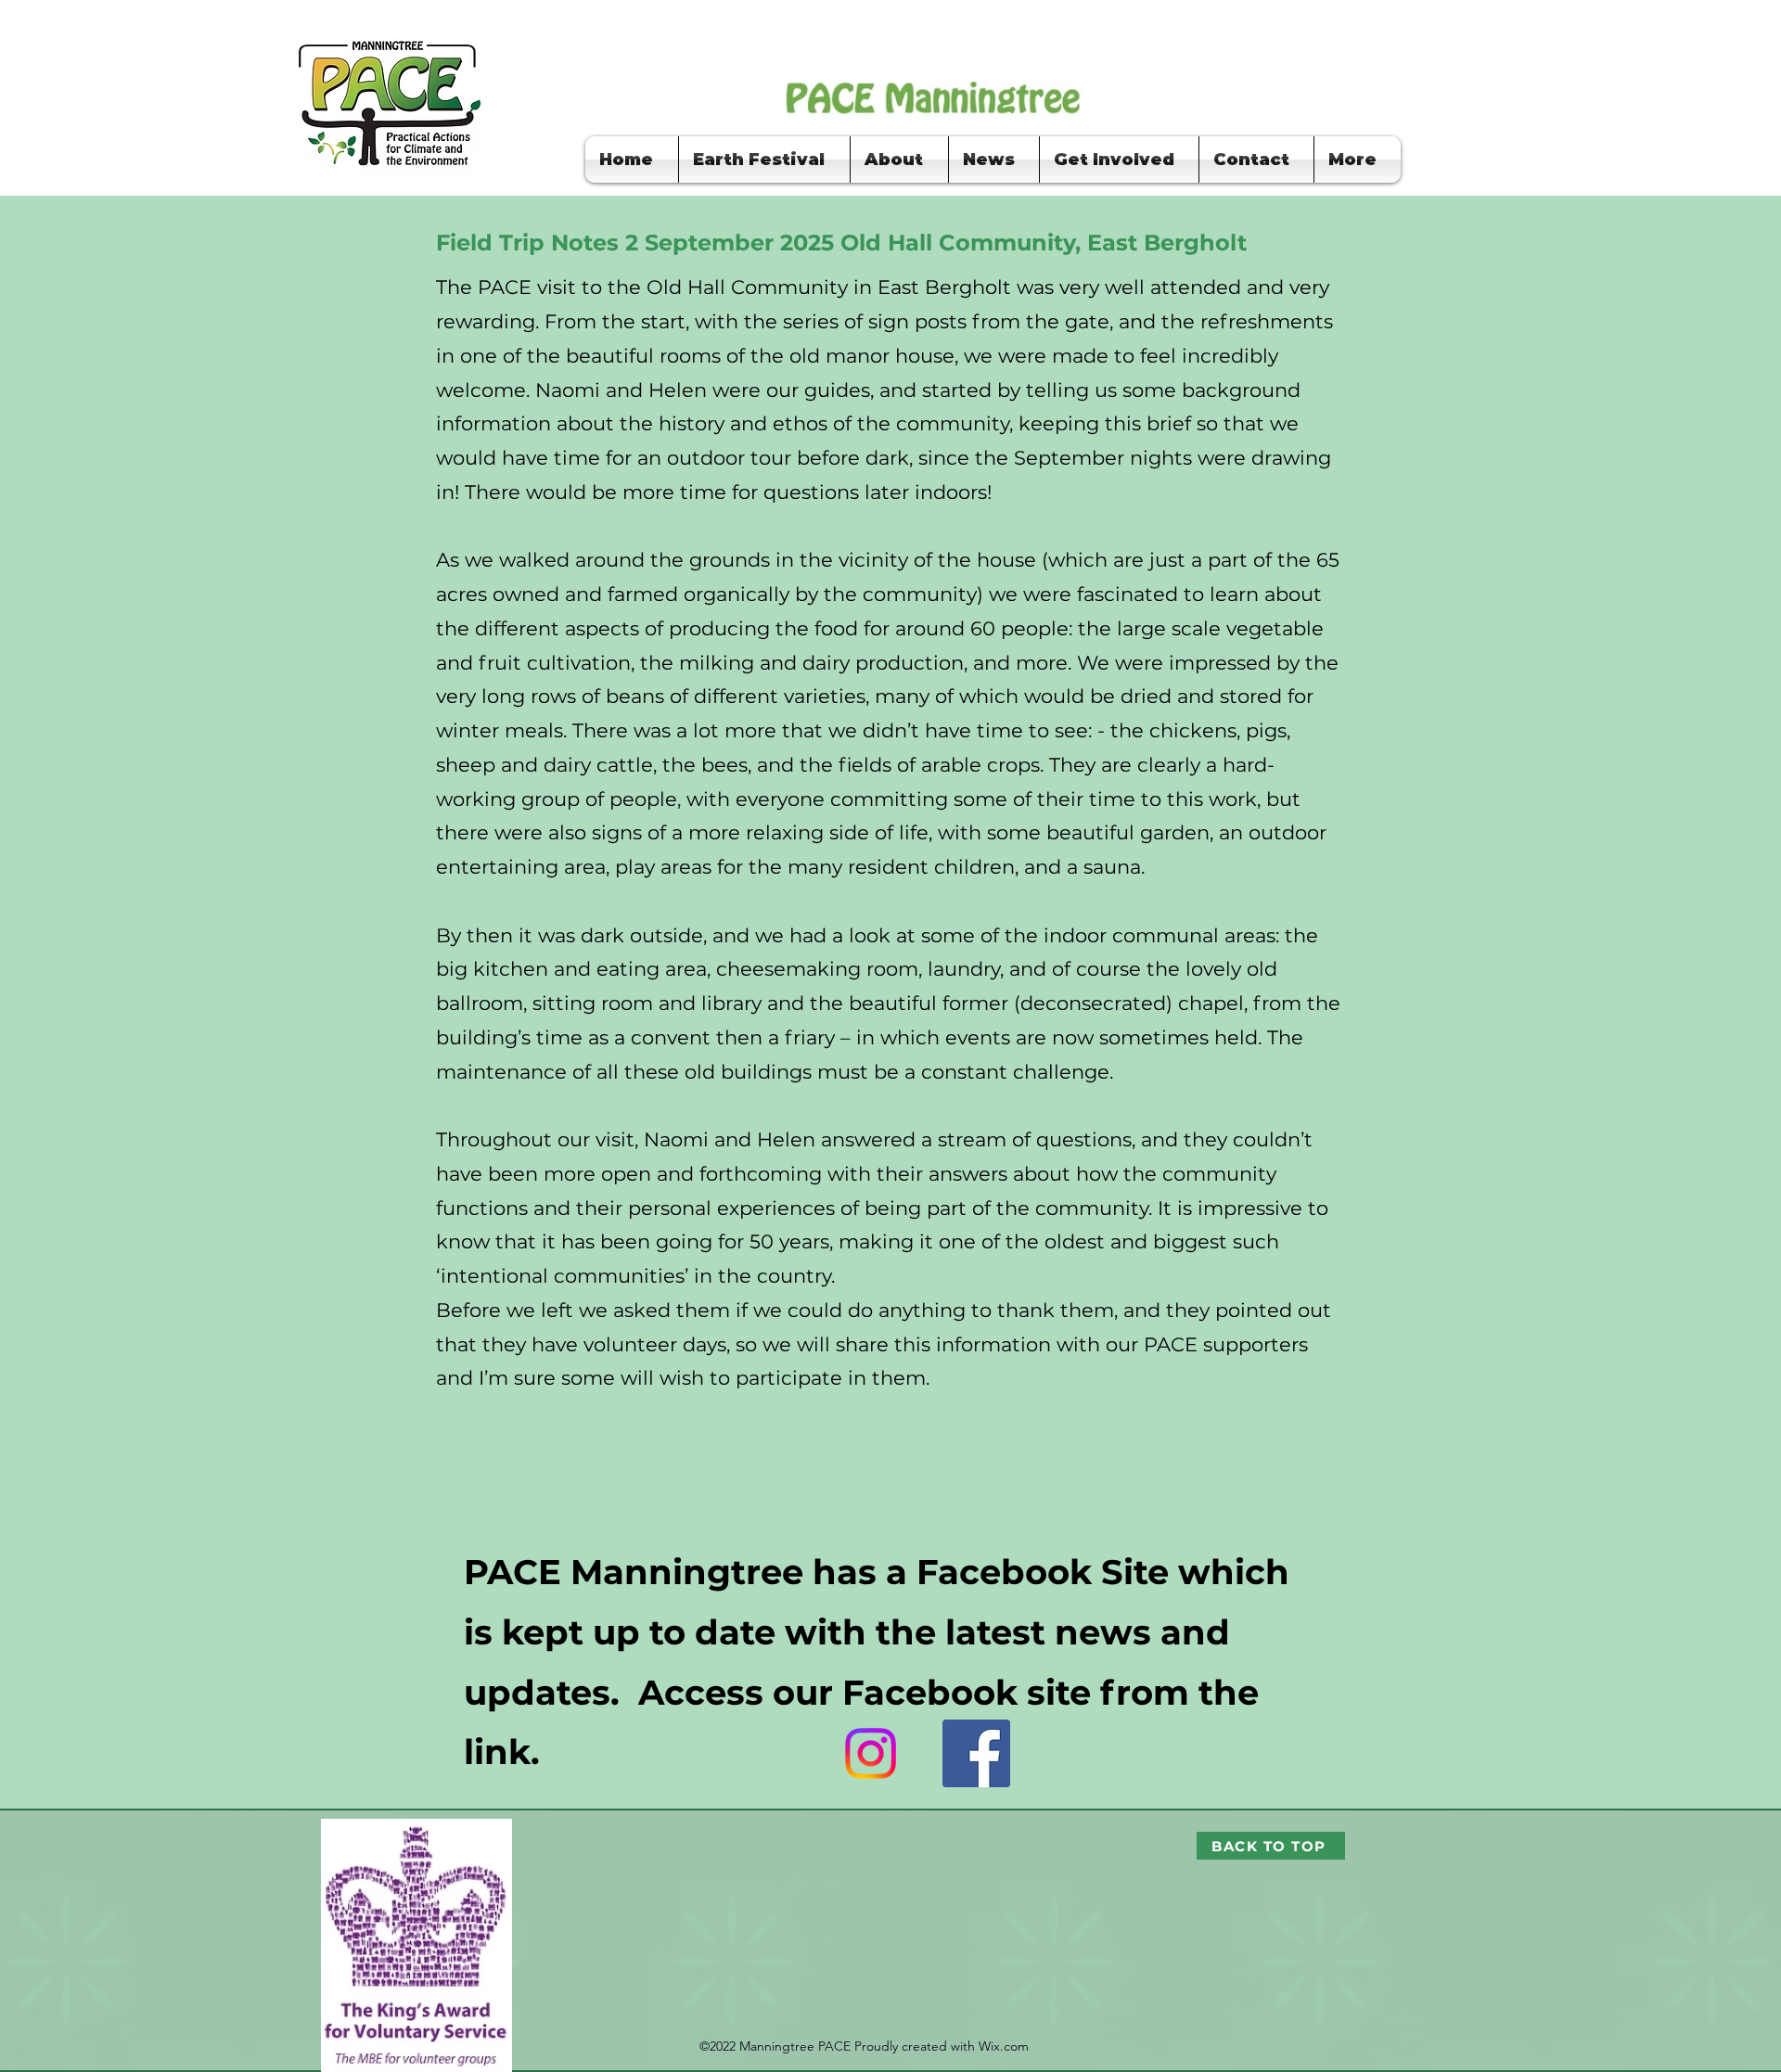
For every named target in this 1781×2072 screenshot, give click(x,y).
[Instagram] (871, 1753)
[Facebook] (976, 1753)
